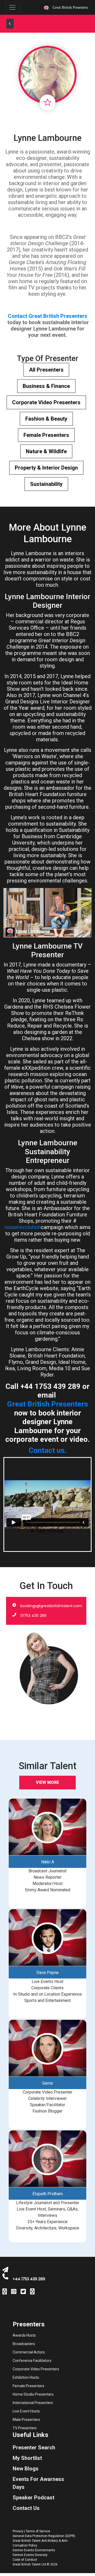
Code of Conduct (25, 2560)
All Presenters (46, 370)
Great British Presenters (48, 1404)
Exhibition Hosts (26, 2377)
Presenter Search (34, 2447)
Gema (47, 2083)
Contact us (47, 1450)
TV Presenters (25, 2428)
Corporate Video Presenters (46, 402)
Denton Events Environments (34, 2550)
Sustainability (46, 484)
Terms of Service (38, 2531)
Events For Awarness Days (38, 2483)
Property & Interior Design (46, 468)
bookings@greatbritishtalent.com (51, 1606)
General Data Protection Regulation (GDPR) (44, 2536)
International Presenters (33, 2403)
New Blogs (26, 2469)
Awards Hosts (24, 2335)
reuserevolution (23, 1227)
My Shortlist (27, 2458)
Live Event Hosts (26, 2411)
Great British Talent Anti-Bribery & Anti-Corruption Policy (40, 2543)
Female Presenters (46, 435)
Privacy (18, 2531)
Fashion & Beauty (46, 419)
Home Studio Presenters (33, 2394)
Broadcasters (24, 2344)
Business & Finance (46, 386)
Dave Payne (47, 1973)
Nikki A (48, 1862)
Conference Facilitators (32, 2361)
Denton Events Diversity (30, 2555)
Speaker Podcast (34, 2498)
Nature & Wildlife (46, 451)
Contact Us (26, 2508)
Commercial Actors (29, 2352)
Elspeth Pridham (48, 2194)
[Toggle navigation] (12, 7)
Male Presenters (26, 2420)
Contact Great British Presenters (48, 316)
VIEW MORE (47, 1782)
